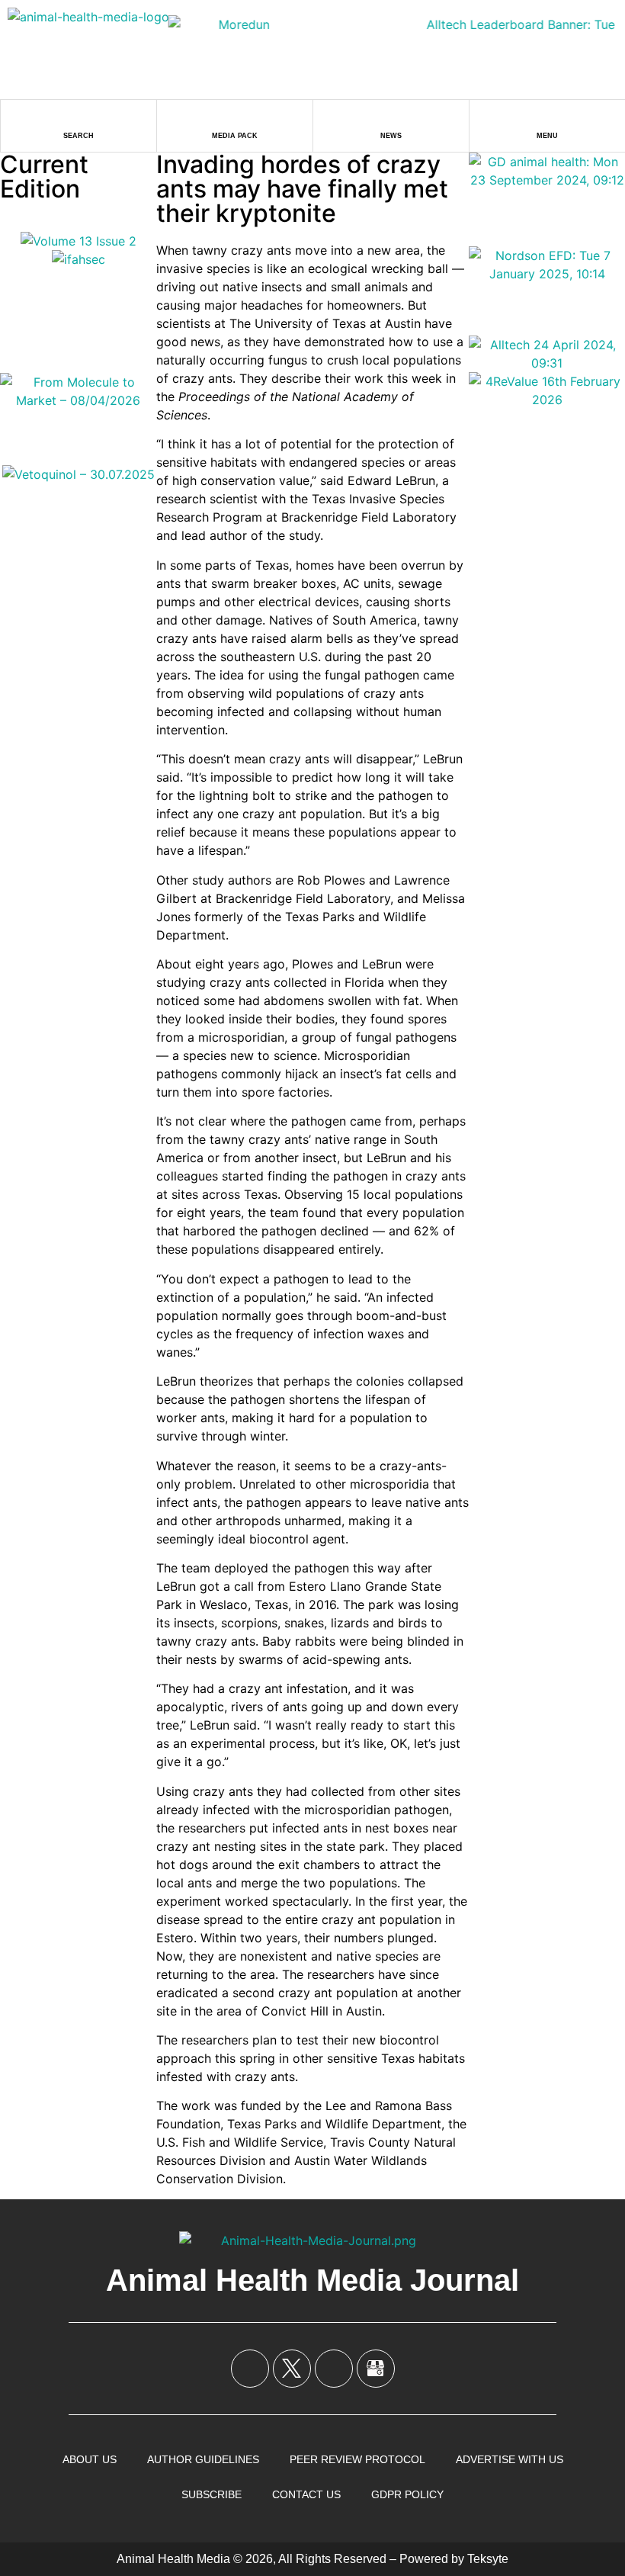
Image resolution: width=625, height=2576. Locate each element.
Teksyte (488, 2559)
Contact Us (306, 2494)
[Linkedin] (334, 2369)
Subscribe (212, 2494)
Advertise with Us (510, 2459)
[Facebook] (250, 2369)
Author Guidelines (203, 2459)
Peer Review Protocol (357, 2459)
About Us (90, 2459)
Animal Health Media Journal (312, 2280)
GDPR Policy (407, 2494)
